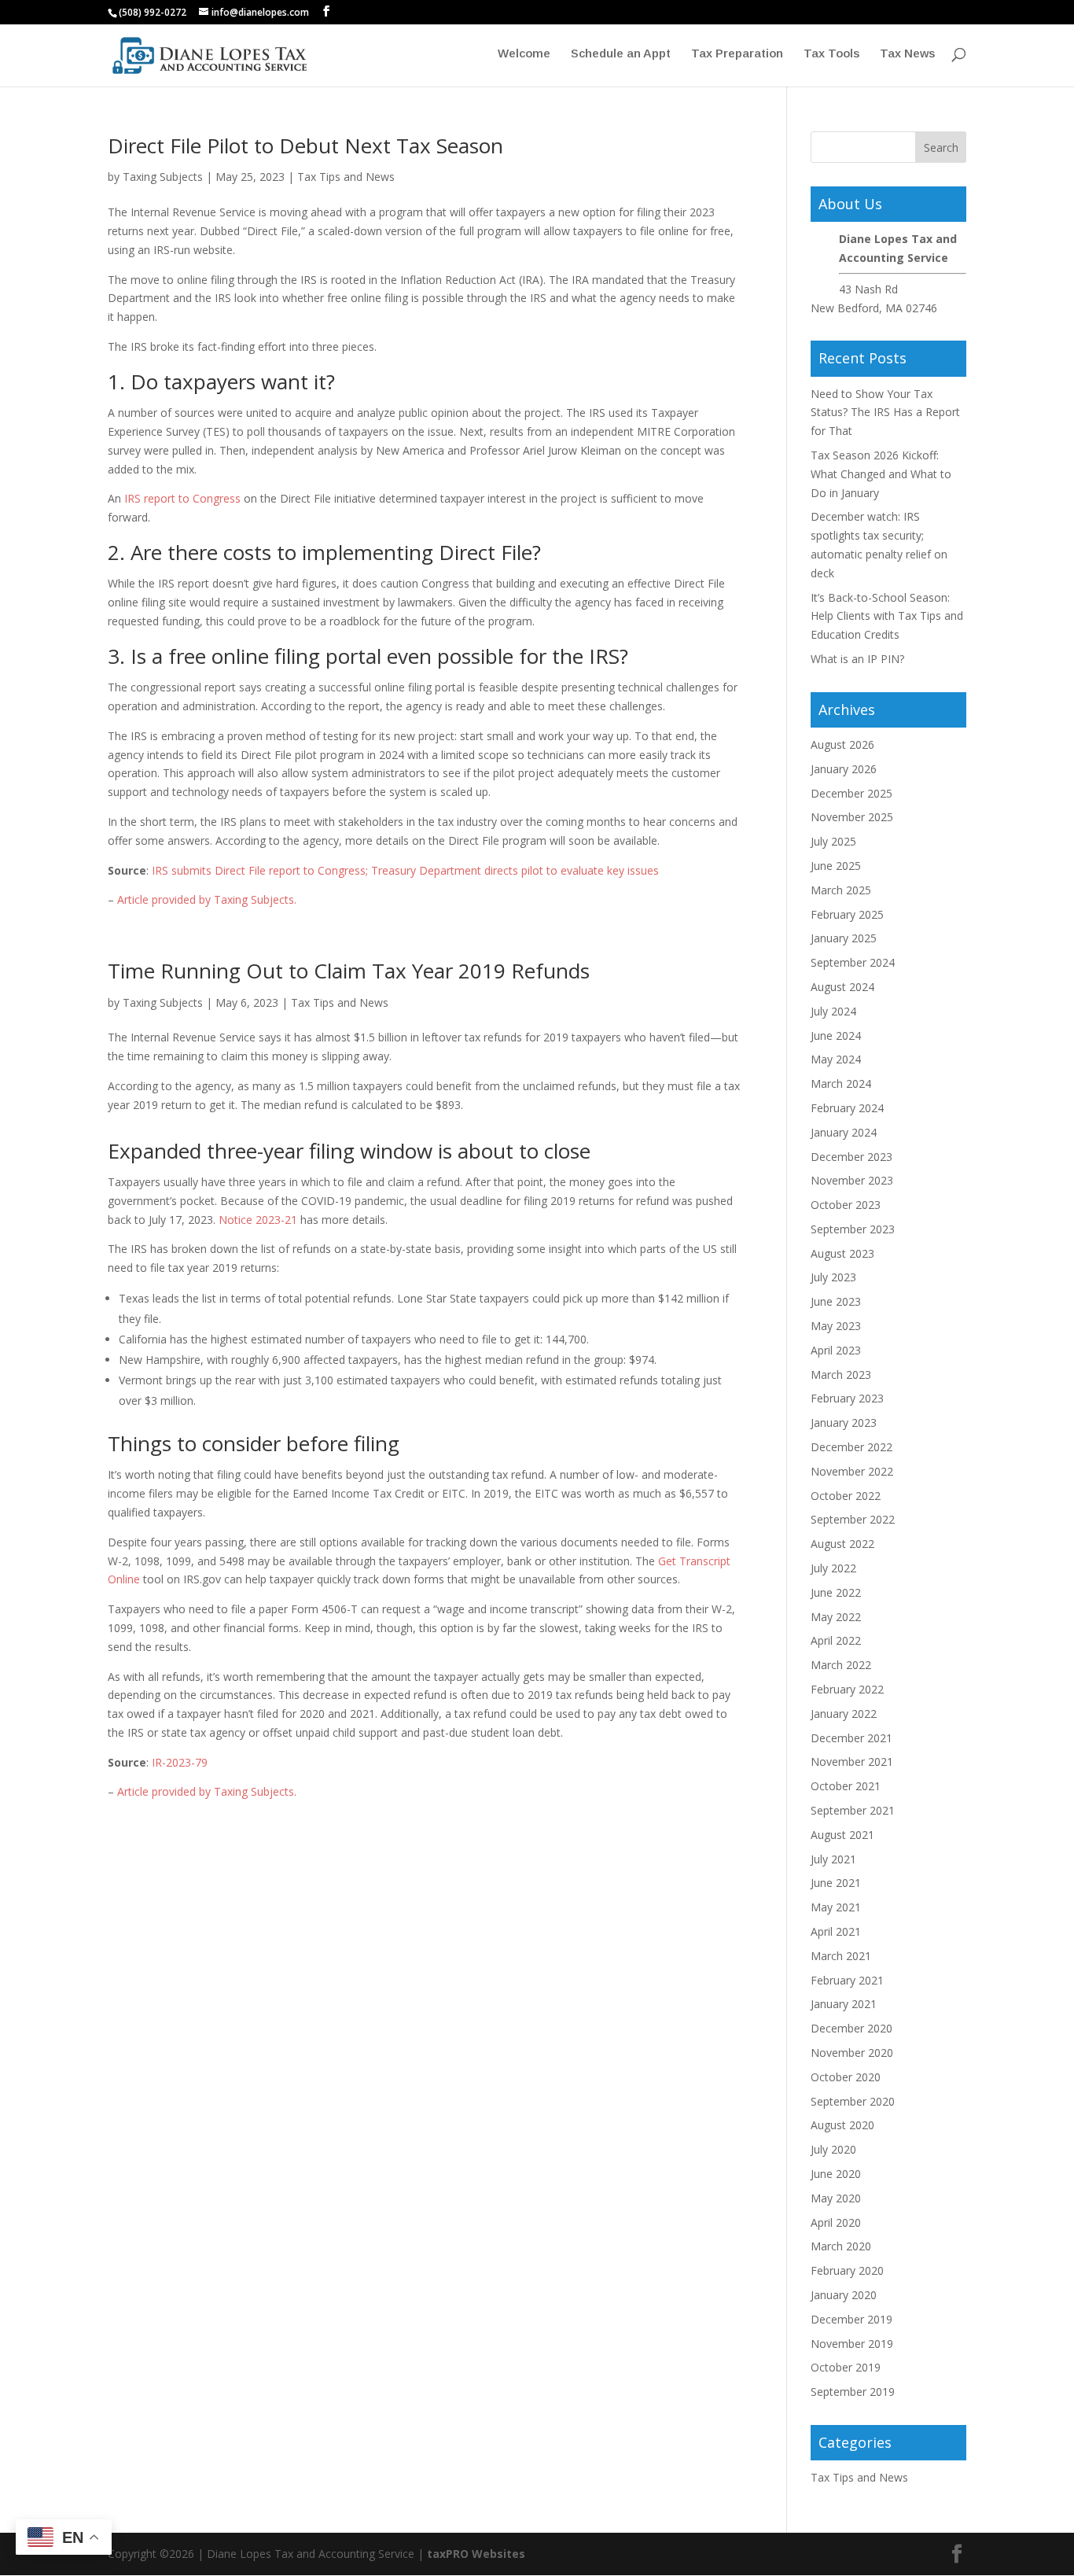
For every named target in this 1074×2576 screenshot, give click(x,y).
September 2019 (853, 2392)
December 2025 (851, 793)
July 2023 (833, 1277)
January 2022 (844, 1714)
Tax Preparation (737, 54)
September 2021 (853, 1810)
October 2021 (846, 1786)
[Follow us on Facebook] (326, 11)
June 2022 (836, 1592)
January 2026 (844, 769)
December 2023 (851, 1157)
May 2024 (836, 1059)
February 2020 (847, 2270)
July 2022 (833, 1568)
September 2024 (853, 962)
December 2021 (851, 1738)
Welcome (524, 54)
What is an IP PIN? (857, 659)
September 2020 (853, 2101)
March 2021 (841, 1956)
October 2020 (846, 2077)
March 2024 (841, 1083)
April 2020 (836, 2222)
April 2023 (836, 1350)
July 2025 (833, 841)
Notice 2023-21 (258, 1220)
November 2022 (852, 1471)
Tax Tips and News (346, 177)
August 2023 (842, 1253)
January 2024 (844, 1132)
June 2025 (836, 866)
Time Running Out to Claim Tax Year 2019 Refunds (349, 971)
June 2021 (836, 1883)
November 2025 (852, 817)
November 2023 (852, 1180)
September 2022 (853, 1519)
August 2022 (842, 1544)
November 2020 (852, 2053)
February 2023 (847, 1398)
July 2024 (833, 1011)
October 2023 (846, 1205)
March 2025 (841, 890)
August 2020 (842, 2125)
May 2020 (836, 2198)
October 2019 (846, 2367)
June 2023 (836, 1301)
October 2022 (846, 1496)
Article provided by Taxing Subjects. (207, 899)
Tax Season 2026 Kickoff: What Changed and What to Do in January (881, 474)
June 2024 (836, 1036)
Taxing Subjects (163, 177)
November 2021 (852, 1762)
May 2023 (836, 1326)
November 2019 (852, 2344)
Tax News (907, 54)
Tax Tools (831, 54)
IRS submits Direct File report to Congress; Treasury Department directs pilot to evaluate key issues (405, 870)
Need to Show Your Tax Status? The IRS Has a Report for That (885, 413)
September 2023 (853, 1229)
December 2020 (851, 2028)
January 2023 (844, 1423)
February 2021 (847, 1980)
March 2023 (841, 1375)
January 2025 (844, 938)
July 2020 (833, 2149)
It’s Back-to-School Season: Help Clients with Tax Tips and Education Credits (887, 616)
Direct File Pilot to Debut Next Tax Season (305, 146)
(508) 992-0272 (153, 12)
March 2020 (841, 2246)
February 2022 (847, 1689)
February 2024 (847, 1108)
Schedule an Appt (621, 54)
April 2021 (836, 1931)
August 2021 (842, 1835)
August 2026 (842, 744)
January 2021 (844, 2004)
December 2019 (851, 2319)
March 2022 (841, 1665)
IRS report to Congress (182, 498)
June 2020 (836, 2174)
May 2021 (836, 1907)
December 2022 (851, 1447)
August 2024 (842, 987)
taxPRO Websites (476, 2554)
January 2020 (844, 2295)
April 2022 (836, 1640)
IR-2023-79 (180, 1762)
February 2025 (847, 914)
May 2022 (836, 1617)
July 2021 (833, 1859)
